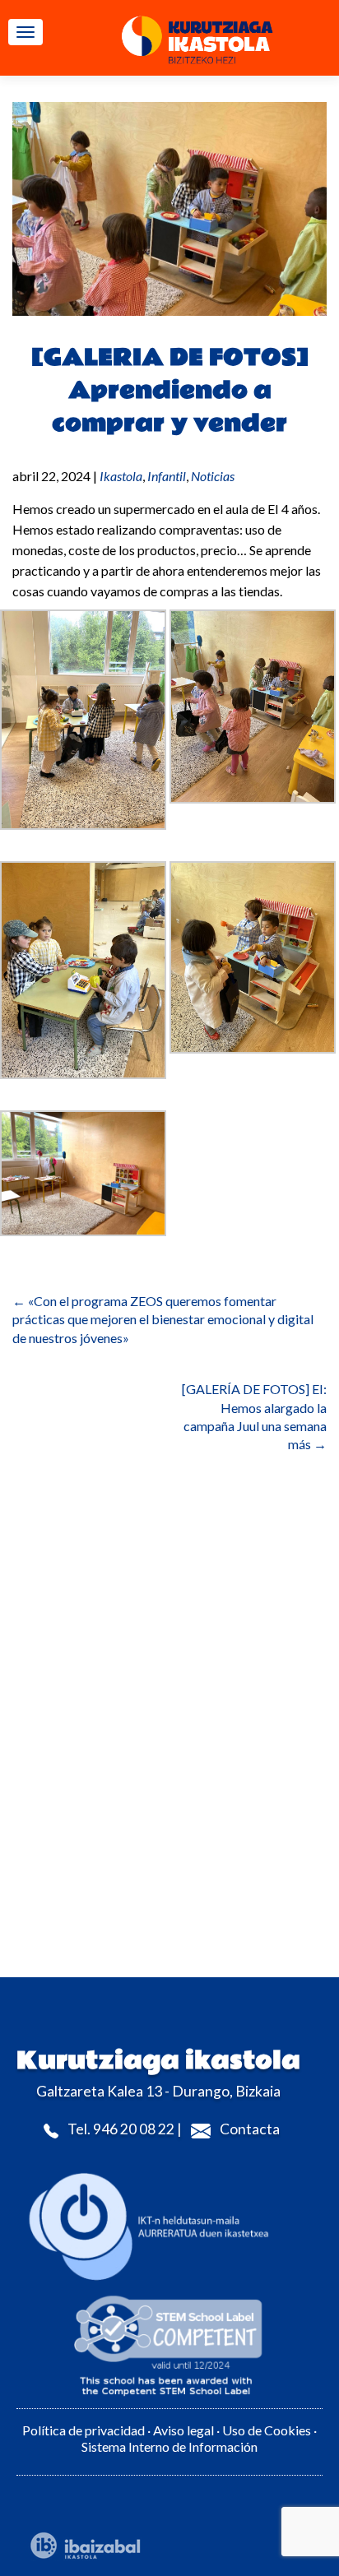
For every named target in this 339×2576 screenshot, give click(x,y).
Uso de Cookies (268, 2430)
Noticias (213, 476)
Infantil (167, 476)
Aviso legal (183, 2430)
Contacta (250, 2129)
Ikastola (121, 476)
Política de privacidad (84, 2430)
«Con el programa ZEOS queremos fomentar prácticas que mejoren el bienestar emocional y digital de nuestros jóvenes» (163, 1319)
